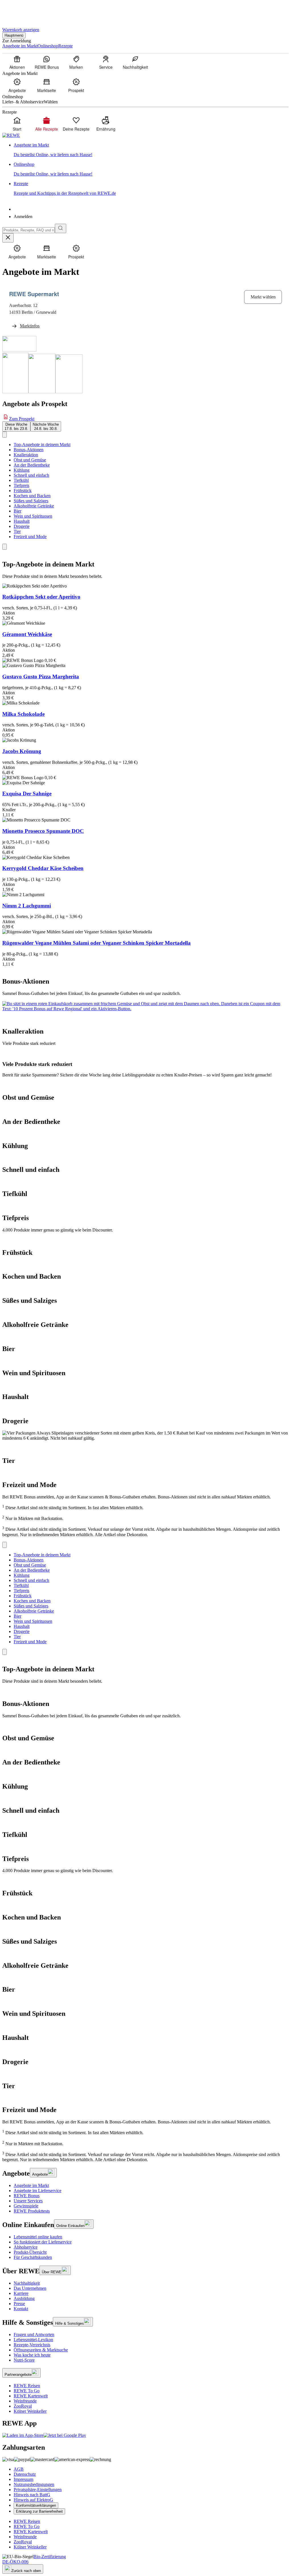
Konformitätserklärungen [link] (36, 2505)
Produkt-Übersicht (30, 2252)
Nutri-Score (24, 2360)
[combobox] (29, 230)
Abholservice (26, 2247)
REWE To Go (27, 2391)
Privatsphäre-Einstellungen (38, 2490)
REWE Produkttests (32, 2211)
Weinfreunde (25, 2401)
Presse (19, 2304)
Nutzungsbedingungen (34, 2484)
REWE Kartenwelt (31, 2396)
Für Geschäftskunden (33, 2257)
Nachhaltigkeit (27, 2283)
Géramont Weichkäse (27, 634)
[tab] (16, 426)
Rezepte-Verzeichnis (32, 2345)
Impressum (23, 2479)
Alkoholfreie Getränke (34, 506)
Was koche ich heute (32, 2355)
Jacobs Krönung (22, 751)
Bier (17, 511)
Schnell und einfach (31, 475)
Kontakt (21, 2309)
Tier (17, 531)
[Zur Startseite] (22, 11)
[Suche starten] (61, 228)
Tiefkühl (21, 480)
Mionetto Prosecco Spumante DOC (43, 831)
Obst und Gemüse (30, 460)
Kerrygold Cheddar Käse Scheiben (43, 868)
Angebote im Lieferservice (38, 2191)
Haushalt (22, 521)
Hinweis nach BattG (32, 2495)
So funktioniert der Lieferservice (43, 2242)
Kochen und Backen (32, 496)
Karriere (21, 2293)
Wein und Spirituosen (33, 516)
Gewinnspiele (26, 2206)
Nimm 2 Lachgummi (27, 906)
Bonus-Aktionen (29, 450)
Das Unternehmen (30, 2288)
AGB (19, 2469)
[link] (151, 150)
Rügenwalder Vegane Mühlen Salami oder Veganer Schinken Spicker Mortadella (96, 943)
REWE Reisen (27, 2386)
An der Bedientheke (32, 465)
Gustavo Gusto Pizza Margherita (41, 677)
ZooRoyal (23, 2406)
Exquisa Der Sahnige (27, 793)
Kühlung (22, 470)
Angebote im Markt (31, 2185)
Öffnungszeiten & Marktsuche (41, 2350)
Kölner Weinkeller (30, 2411)
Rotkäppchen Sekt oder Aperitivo (41, 597)
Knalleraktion (26, 455)
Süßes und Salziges (31, 501)
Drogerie (22, 526)
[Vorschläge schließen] (8, 238)
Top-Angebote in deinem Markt (42, 445)
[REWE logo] (11, 135)
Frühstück (23, 491)
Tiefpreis (21, 485)
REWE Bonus (27, 2196)
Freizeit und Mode (30, 537)
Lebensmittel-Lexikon (33, 2340)
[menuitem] (17, 62)
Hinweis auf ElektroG (33, 2500)
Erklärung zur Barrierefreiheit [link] (39, 2511)
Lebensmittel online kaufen (38, 2237)
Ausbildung (24, 2298)
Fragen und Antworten (34, 2334)
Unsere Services (28, 2201)
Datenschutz (25, 2474)
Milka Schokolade (23, 714)
